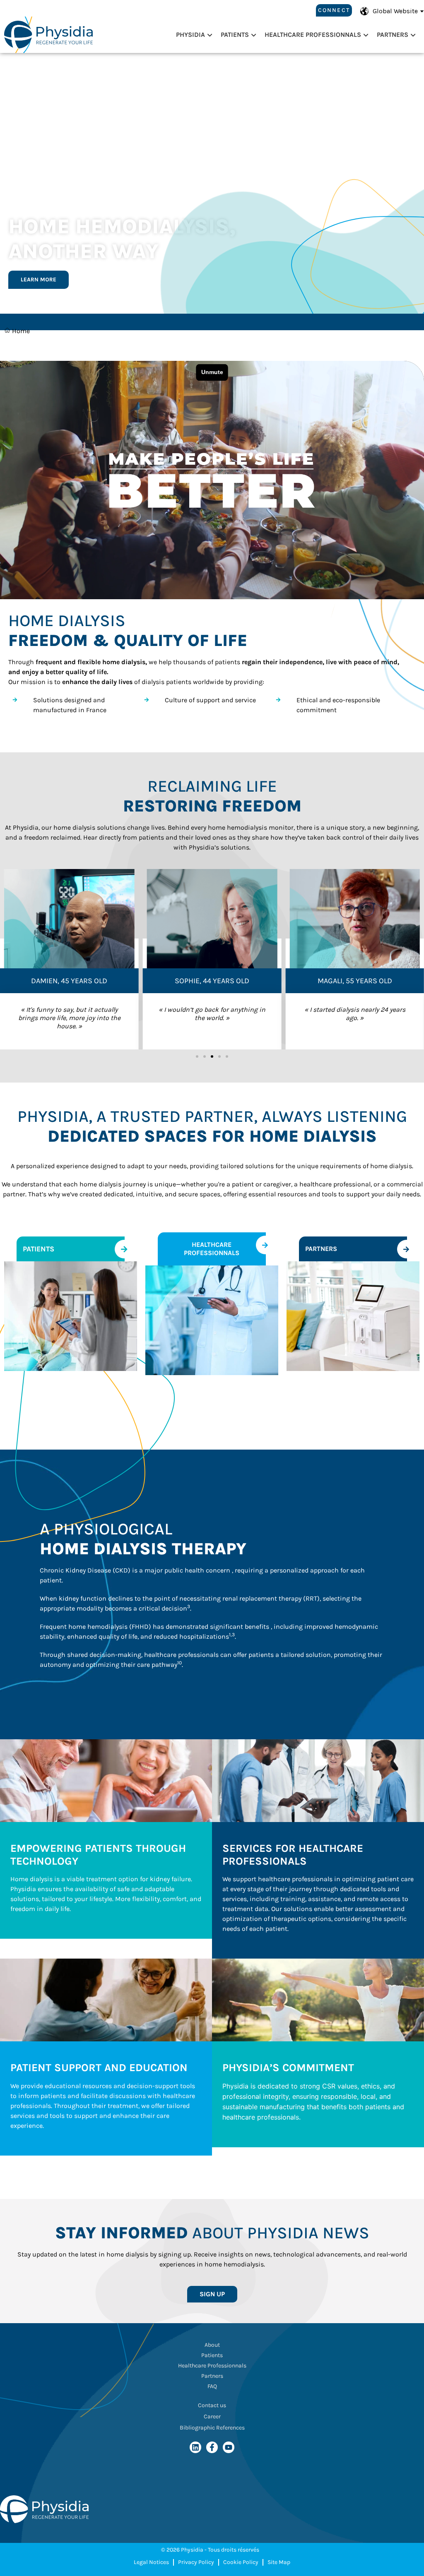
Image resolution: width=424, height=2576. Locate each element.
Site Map (279, 2562)
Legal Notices (151, 2562)
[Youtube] (229, 2447)
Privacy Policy (196, 2562)
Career (212, 2416)
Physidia (190, 35)
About (212, 2345)
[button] (197, 1056)
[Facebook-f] (212, 2447)
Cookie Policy (241, 2562)
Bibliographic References (212, 2428)
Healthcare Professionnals (313, 35)
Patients (235, 35)
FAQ (212, 2386)
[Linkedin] (195, 2447)
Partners (393, 35)
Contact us (212, 2405)
